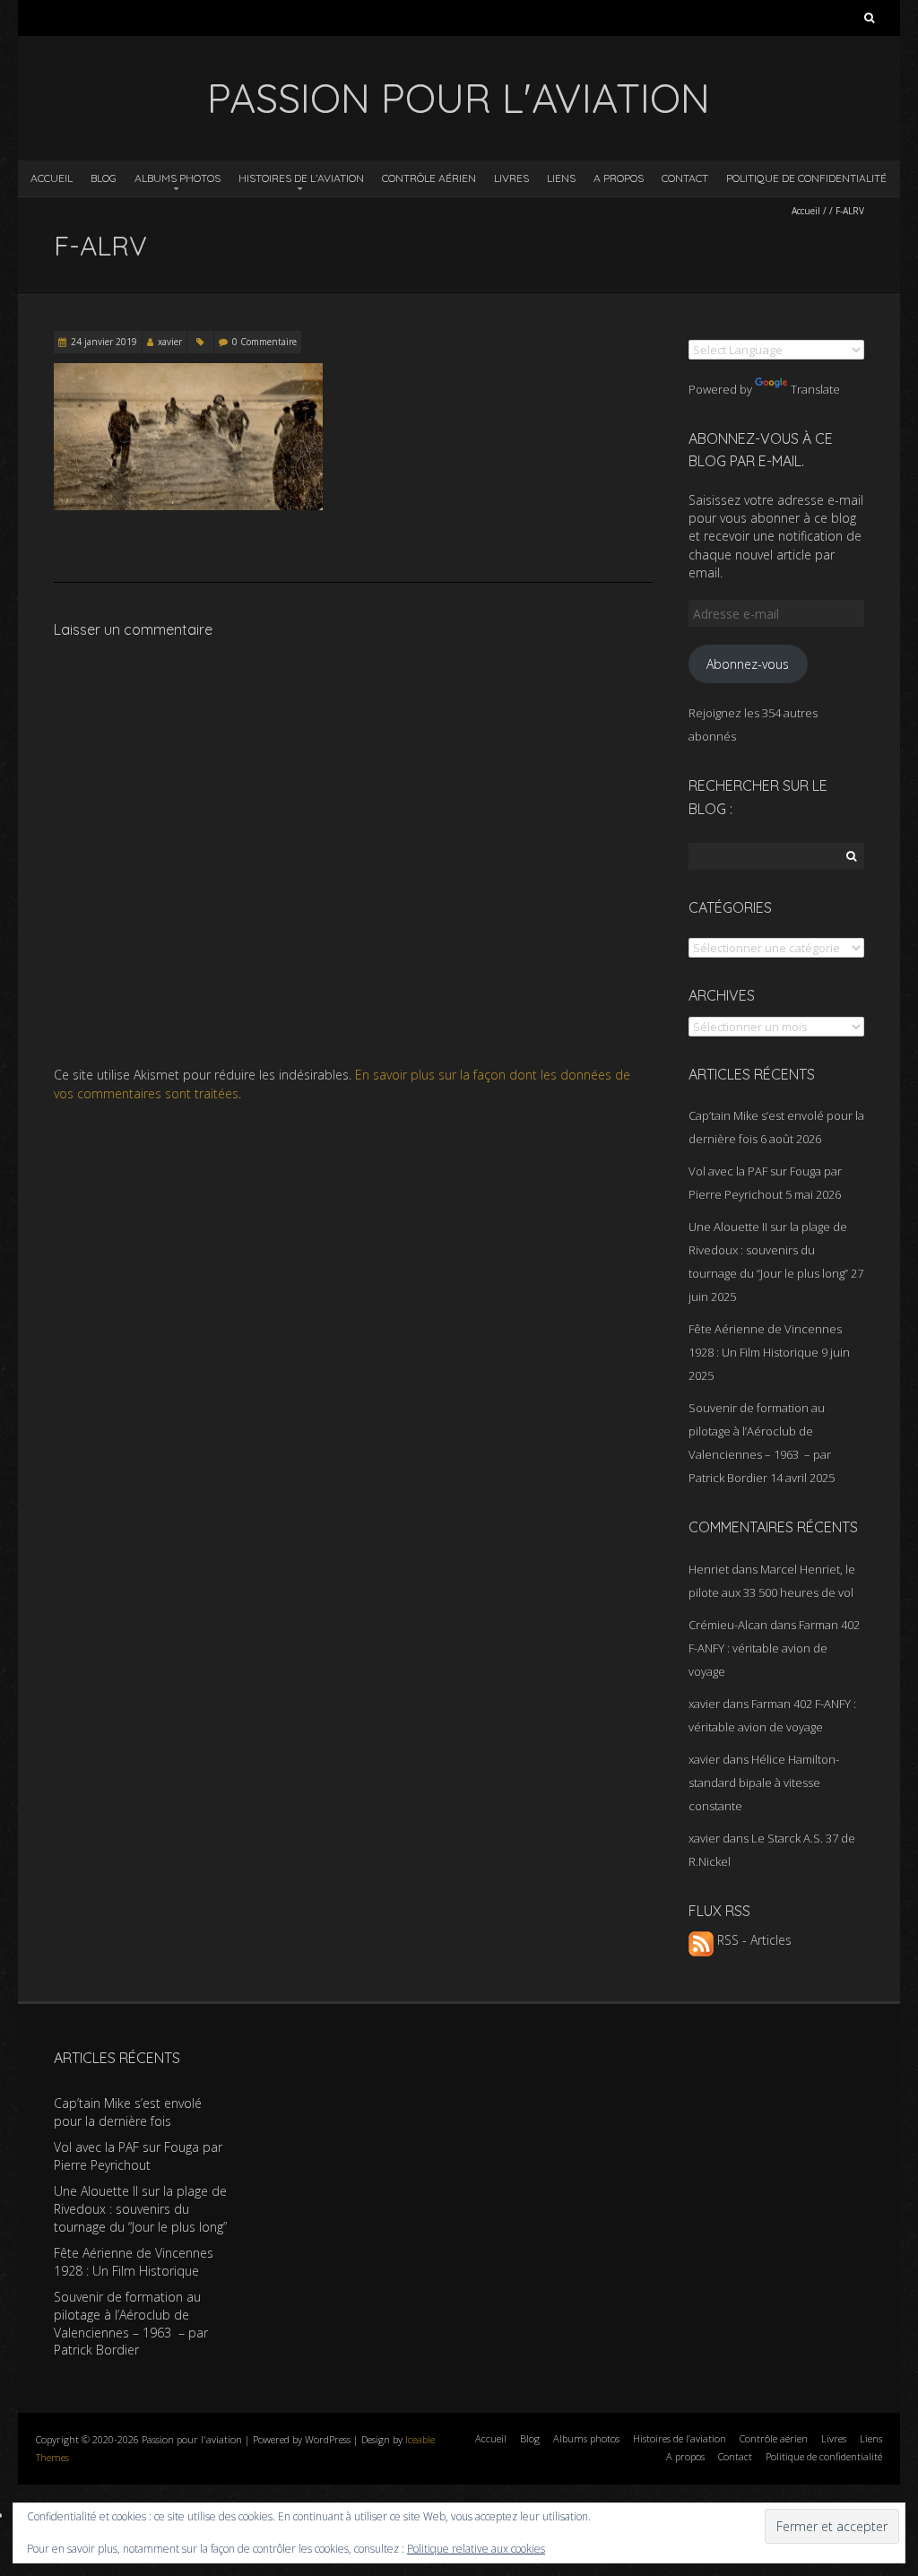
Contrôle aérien (429, 178)
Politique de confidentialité (806, 178)
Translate (815, 389)
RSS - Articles (753, 1940)
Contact (685, 178)
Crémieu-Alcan (728, 1625)
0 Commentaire (264, 342)
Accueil (52, 178)
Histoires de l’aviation (301, 178)
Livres (511, 178)
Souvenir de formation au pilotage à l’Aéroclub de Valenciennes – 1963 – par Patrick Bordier (131, 2323)
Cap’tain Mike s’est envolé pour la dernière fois (128, 2112)
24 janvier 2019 (104, 342)
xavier (170, 342)
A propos (619, 178)
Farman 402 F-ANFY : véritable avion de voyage (774, 1648)
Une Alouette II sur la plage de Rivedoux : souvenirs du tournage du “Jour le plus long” (768, 1250)
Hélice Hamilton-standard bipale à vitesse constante (764, 1782)
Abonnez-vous (748, 664)
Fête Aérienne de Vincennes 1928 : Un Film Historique (134, 2262)
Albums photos (178, 178)
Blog (104, 178)
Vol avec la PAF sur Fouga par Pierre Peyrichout (138, 2156)
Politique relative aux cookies (476, 2549)
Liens (561, 178)
